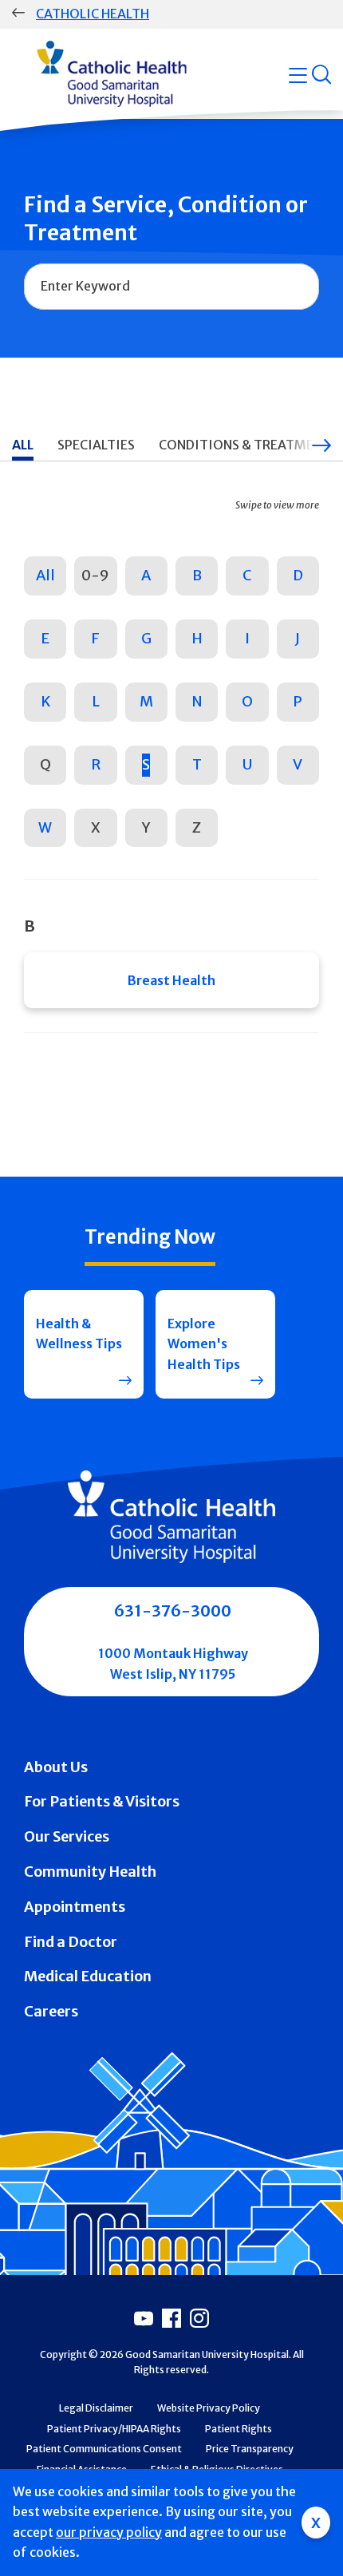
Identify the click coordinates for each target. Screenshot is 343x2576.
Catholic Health (93, 14)
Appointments (75, 1907)
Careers (51, 2011)
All (45, 575)
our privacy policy (109, 2532)
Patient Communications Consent (104, 2449)
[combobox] (171, 287)
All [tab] (23, 445)
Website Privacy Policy (209, 2408)
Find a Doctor (71, 1942)
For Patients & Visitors (102, 1801)
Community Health (90, 1872)
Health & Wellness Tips (79, 1334)
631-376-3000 (173, 1610)
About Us (56, 1767)
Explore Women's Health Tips (204, 1344)
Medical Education (88, 1976)
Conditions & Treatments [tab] (248, 445)
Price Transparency (250, 2449)
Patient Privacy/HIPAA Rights (114, 2429)
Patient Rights (239, 2429)
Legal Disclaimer (96, 2408)
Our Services (67, 1836)
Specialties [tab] (96, 445)
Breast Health (171, 980)
